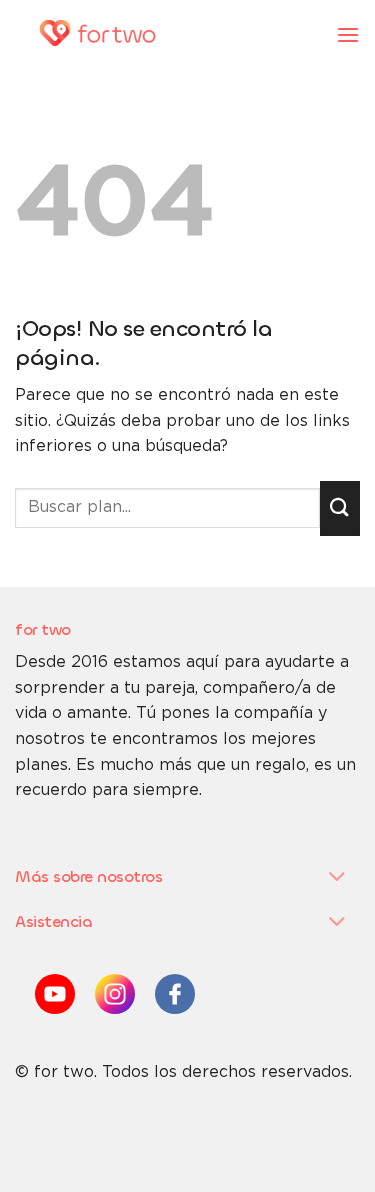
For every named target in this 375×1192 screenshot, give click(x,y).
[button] (348, 34)
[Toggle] (337, 878)
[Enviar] (340, 508)
